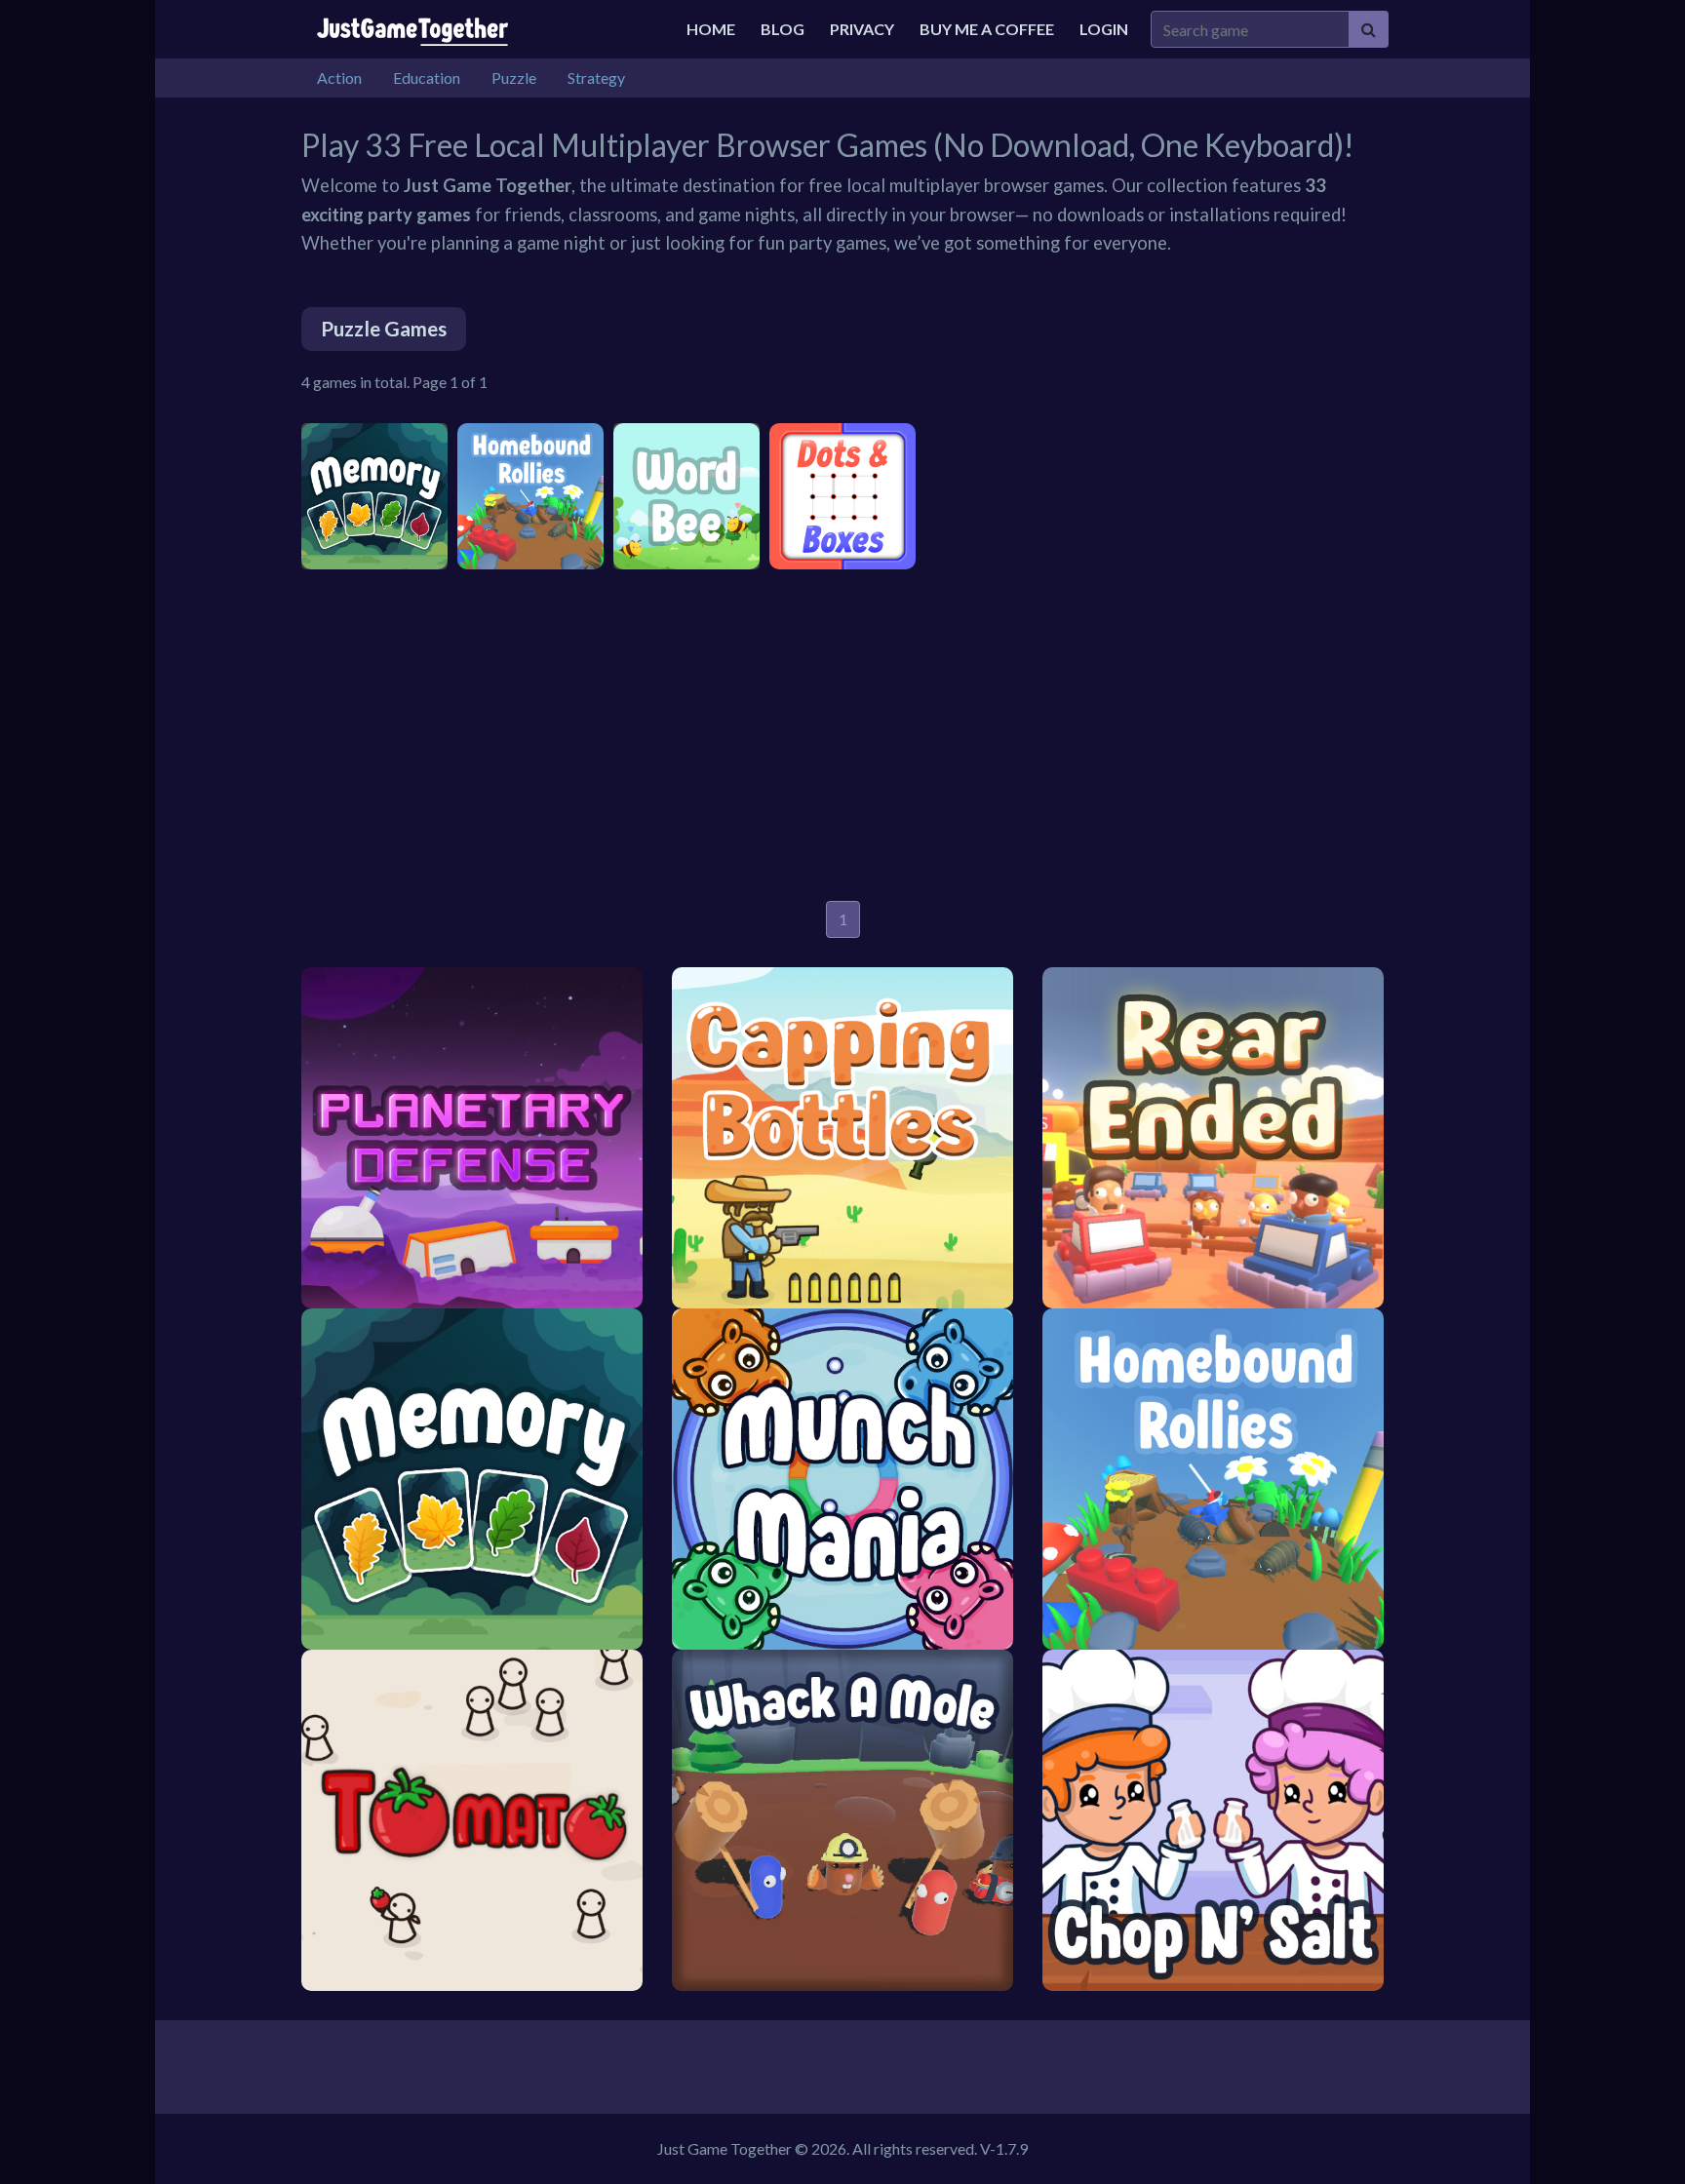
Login (1104, 29)
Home (711, 29)
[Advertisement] (842, 735)
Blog (783, 29)
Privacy (862, 29)
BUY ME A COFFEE (987, 29)
